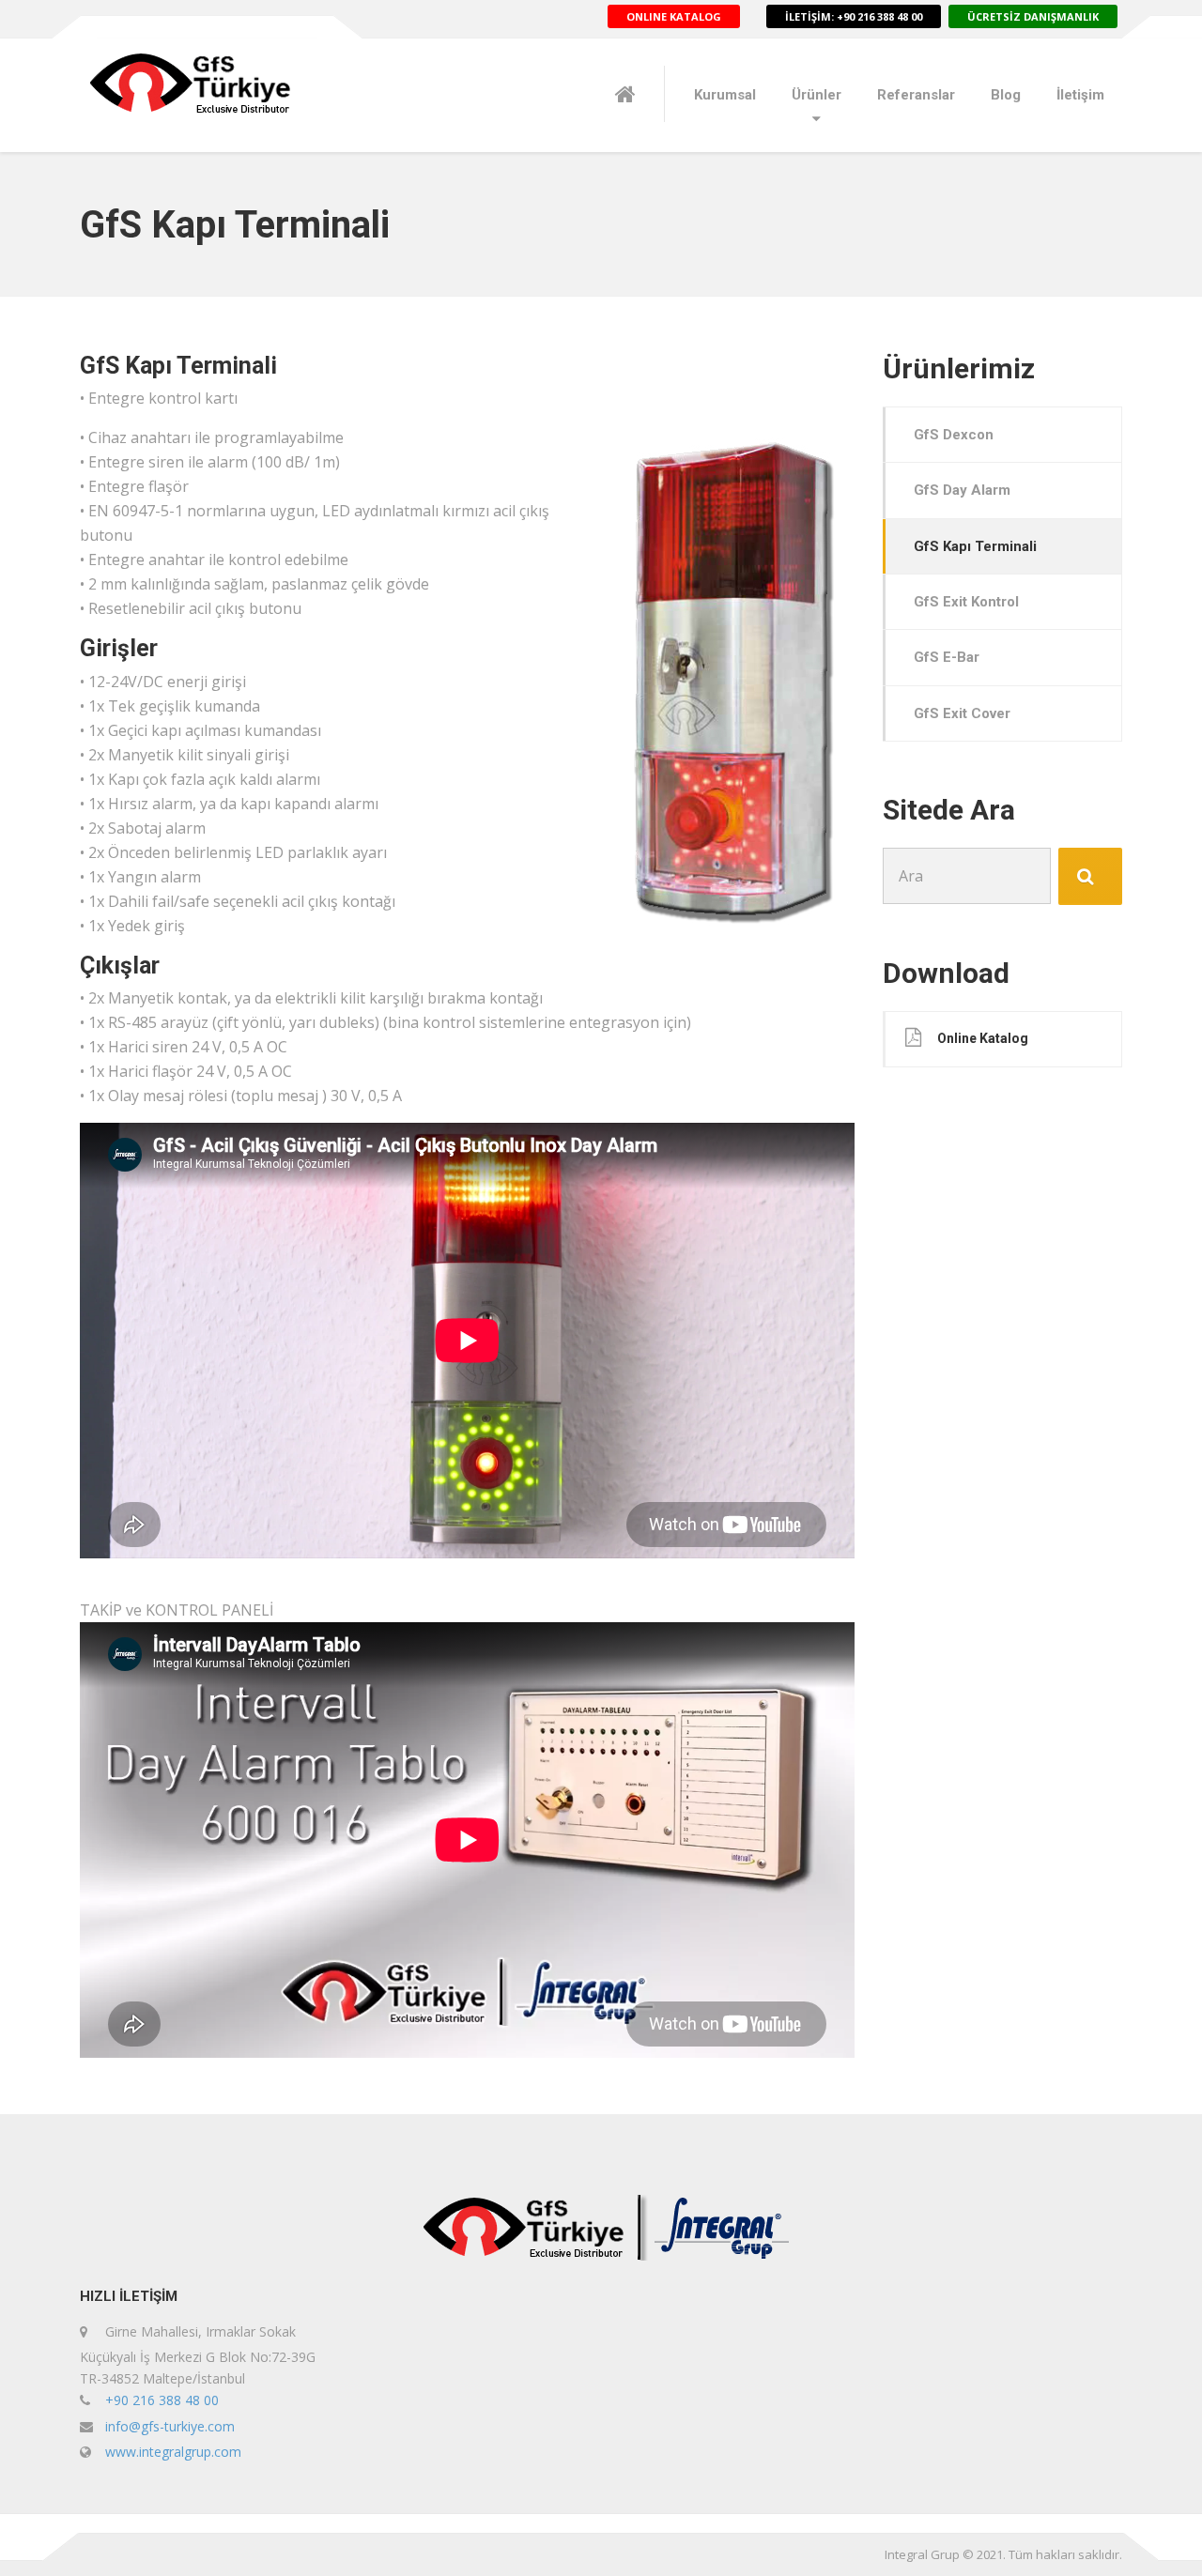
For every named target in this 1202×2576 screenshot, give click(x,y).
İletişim (1080, 95)
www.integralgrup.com (173, 2452)
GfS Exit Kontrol (966, 602)
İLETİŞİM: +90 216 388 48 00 (854, 16)
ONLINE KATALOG (674, 16)
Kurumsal (725, 95)
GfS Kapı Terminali (975, 546)
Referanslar (916, 95)
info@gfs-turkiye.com (170, 2426)
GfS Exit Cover (962, 713)
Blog (1006, 95)
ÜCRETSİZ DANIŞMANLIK (1033, 16)
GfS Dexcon (954, 435)
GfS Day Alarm (962, 490)
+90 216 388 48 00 (162, 2400)
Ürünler (817, 95)
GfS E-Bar (947, 657)
